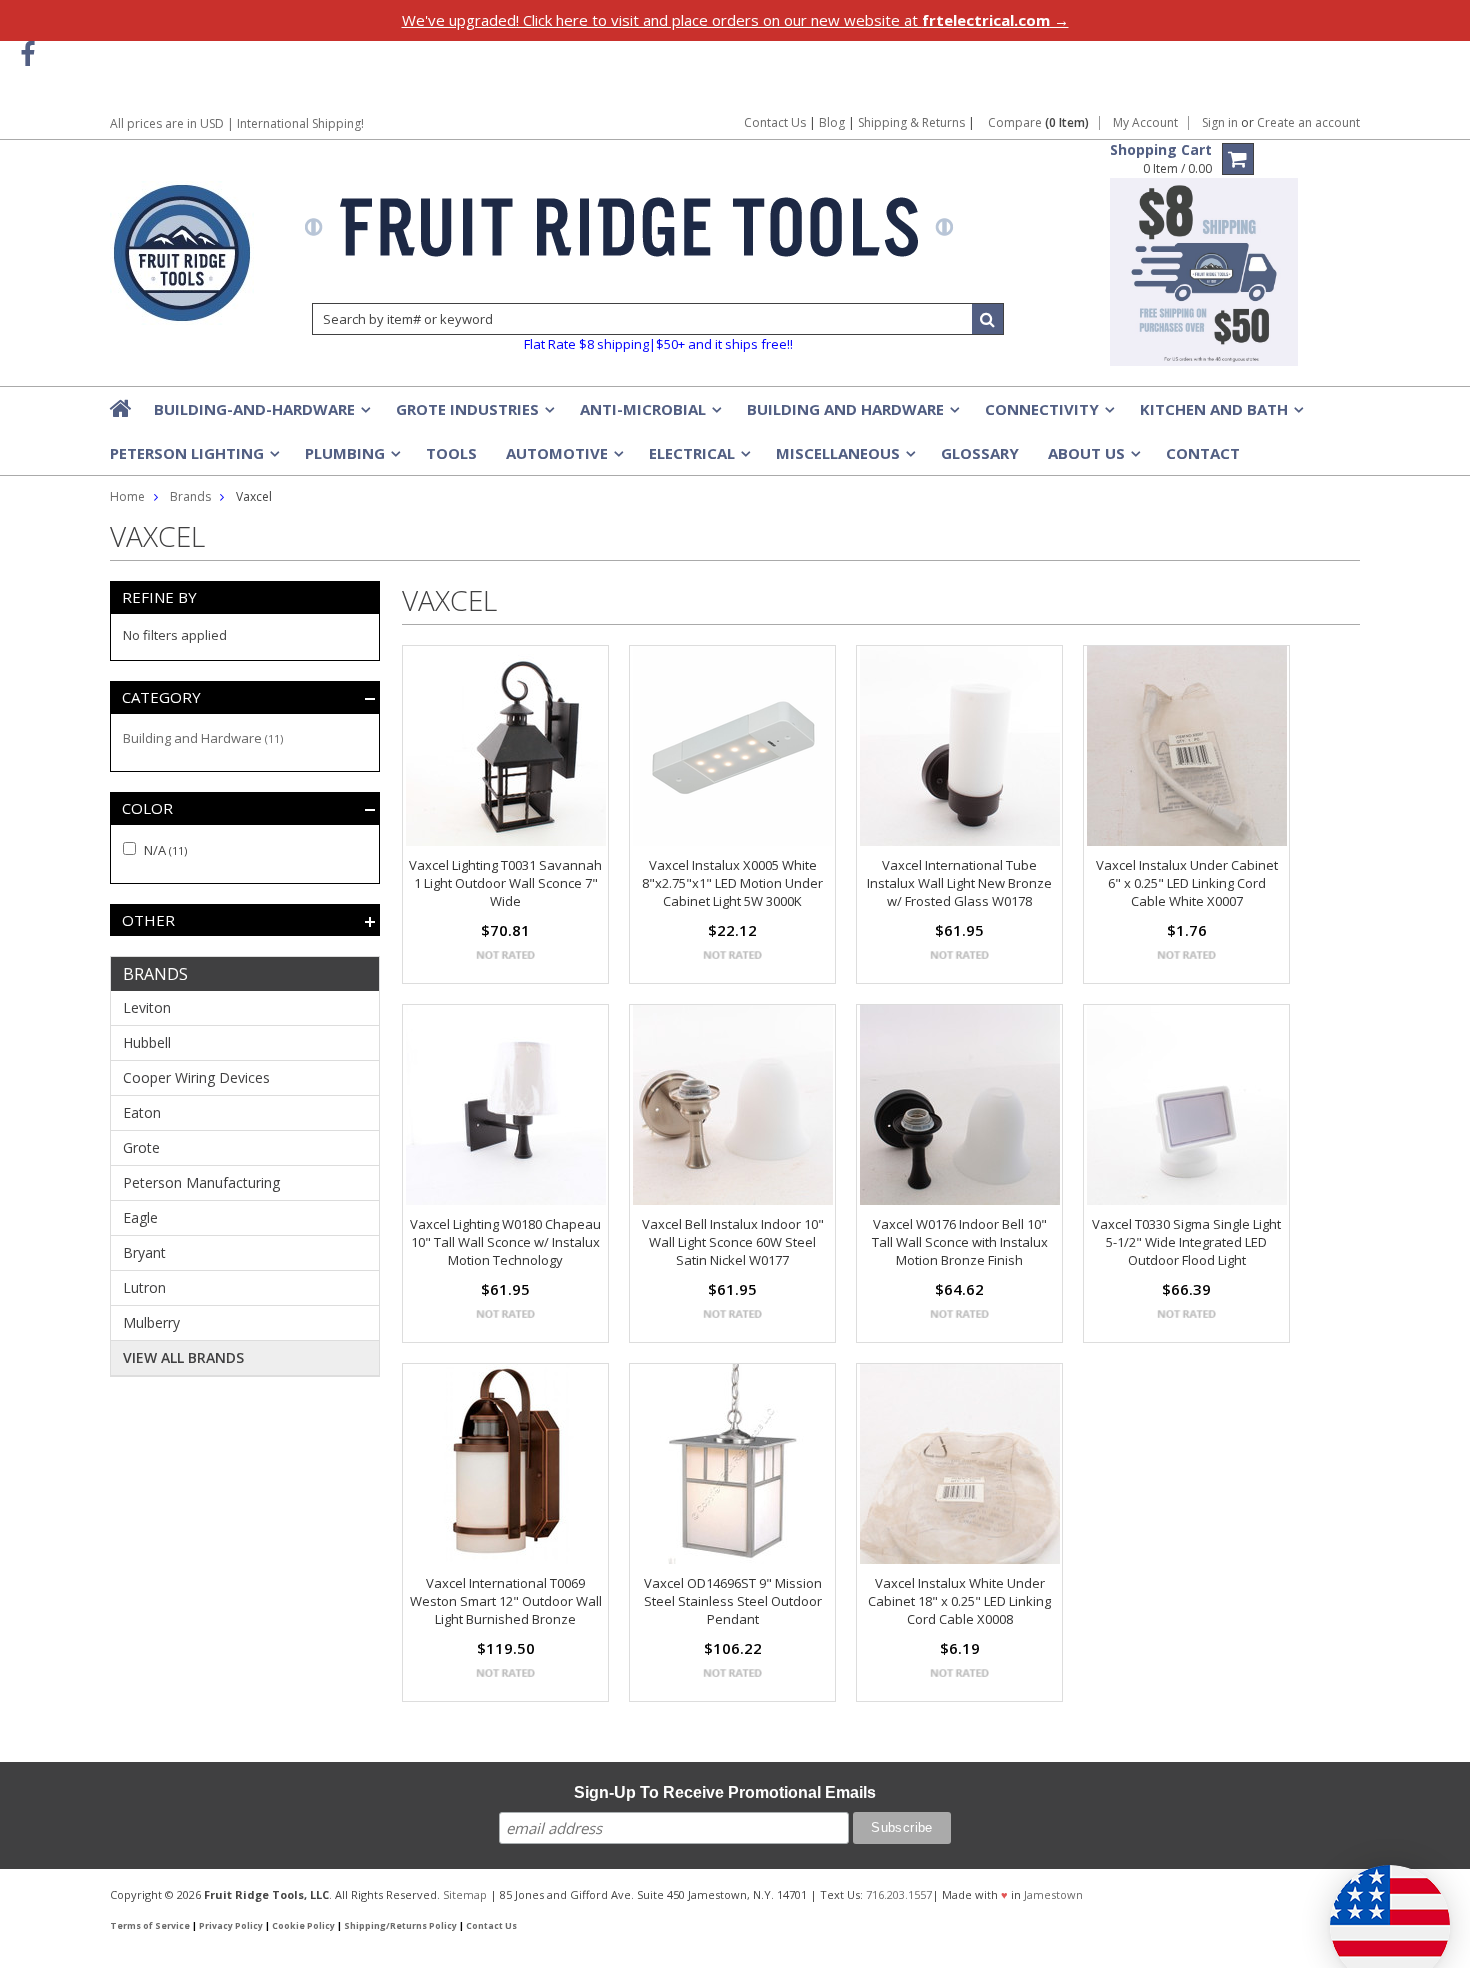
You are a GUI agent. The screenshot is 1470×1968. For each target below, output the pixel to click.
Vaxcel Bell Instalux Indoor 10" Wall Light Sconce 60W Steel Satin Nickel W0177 (733, 1242)
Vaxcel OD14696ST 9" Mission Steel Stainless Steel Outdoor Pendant (733, 1601)
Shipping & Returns (913, 122)
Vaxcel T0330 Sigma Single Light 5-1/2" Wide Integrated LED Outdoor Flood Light (1186, 1242)
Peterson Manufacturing (201, 1182)
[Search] (988, 319)
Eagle (140, 1217)
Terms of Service (150, 1926)
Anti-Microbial (649, 415)
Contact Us (775, 122)
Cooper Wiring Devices (196, 1077)
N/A (164, 850)
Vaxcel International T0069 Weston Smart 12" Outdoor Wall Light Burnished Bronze (506, 1601)
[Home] (122, 408)
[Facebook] (27, 54)
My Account (1145, 123)
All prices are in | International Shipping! (237, 123)
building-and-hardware (260, 415)
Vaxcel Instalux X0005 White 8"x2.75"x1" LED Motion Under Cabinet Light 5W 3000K (732, 883)
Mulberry (151, 1322)
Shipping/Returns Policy (400, 1926)
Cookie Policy (303, 1926)
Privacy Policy (231, 1926)
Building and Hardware (851, 415)
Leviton (147, 1007)
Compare (1038, 123)
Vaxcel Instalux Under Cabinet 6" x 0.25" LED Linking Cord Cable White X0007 (1187, 883)
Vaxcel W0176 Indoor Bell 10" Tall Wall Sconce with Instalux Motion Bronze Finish (960, 1242)
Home (127, 496)
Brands (190, 496)
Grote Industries (473, 415)
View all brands (183, 1357)
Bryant (144, 1252)
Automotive (563, 459)
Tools (451, 453)
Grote (141, 1147)
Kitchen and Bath (1220, 415)
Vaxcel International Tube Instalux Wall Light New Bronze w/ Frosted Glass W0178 (959, 883)
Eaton (142, 1112)
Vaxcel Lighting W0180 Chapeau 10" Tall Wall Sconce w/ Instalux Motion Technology (505, 1242)
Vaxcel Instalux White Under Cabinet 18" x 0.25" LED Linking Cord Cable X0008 (959, 1601)
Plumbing (351, 459)
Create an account (1308, 123)
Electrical (698, 459)
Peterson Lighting (193, 459)
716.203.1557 (899, 1894)
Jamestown (1053, 1894)
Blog (832, 122)
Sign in (1220, 123)
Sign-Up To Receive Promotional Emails (725, 1792)
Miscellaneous (844, 459)
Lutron (144, 1287)
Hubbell (147, 1042)
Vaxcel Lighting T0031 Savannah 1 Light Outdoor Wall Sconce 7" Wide (505, 883)
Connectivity (1048, 415)
